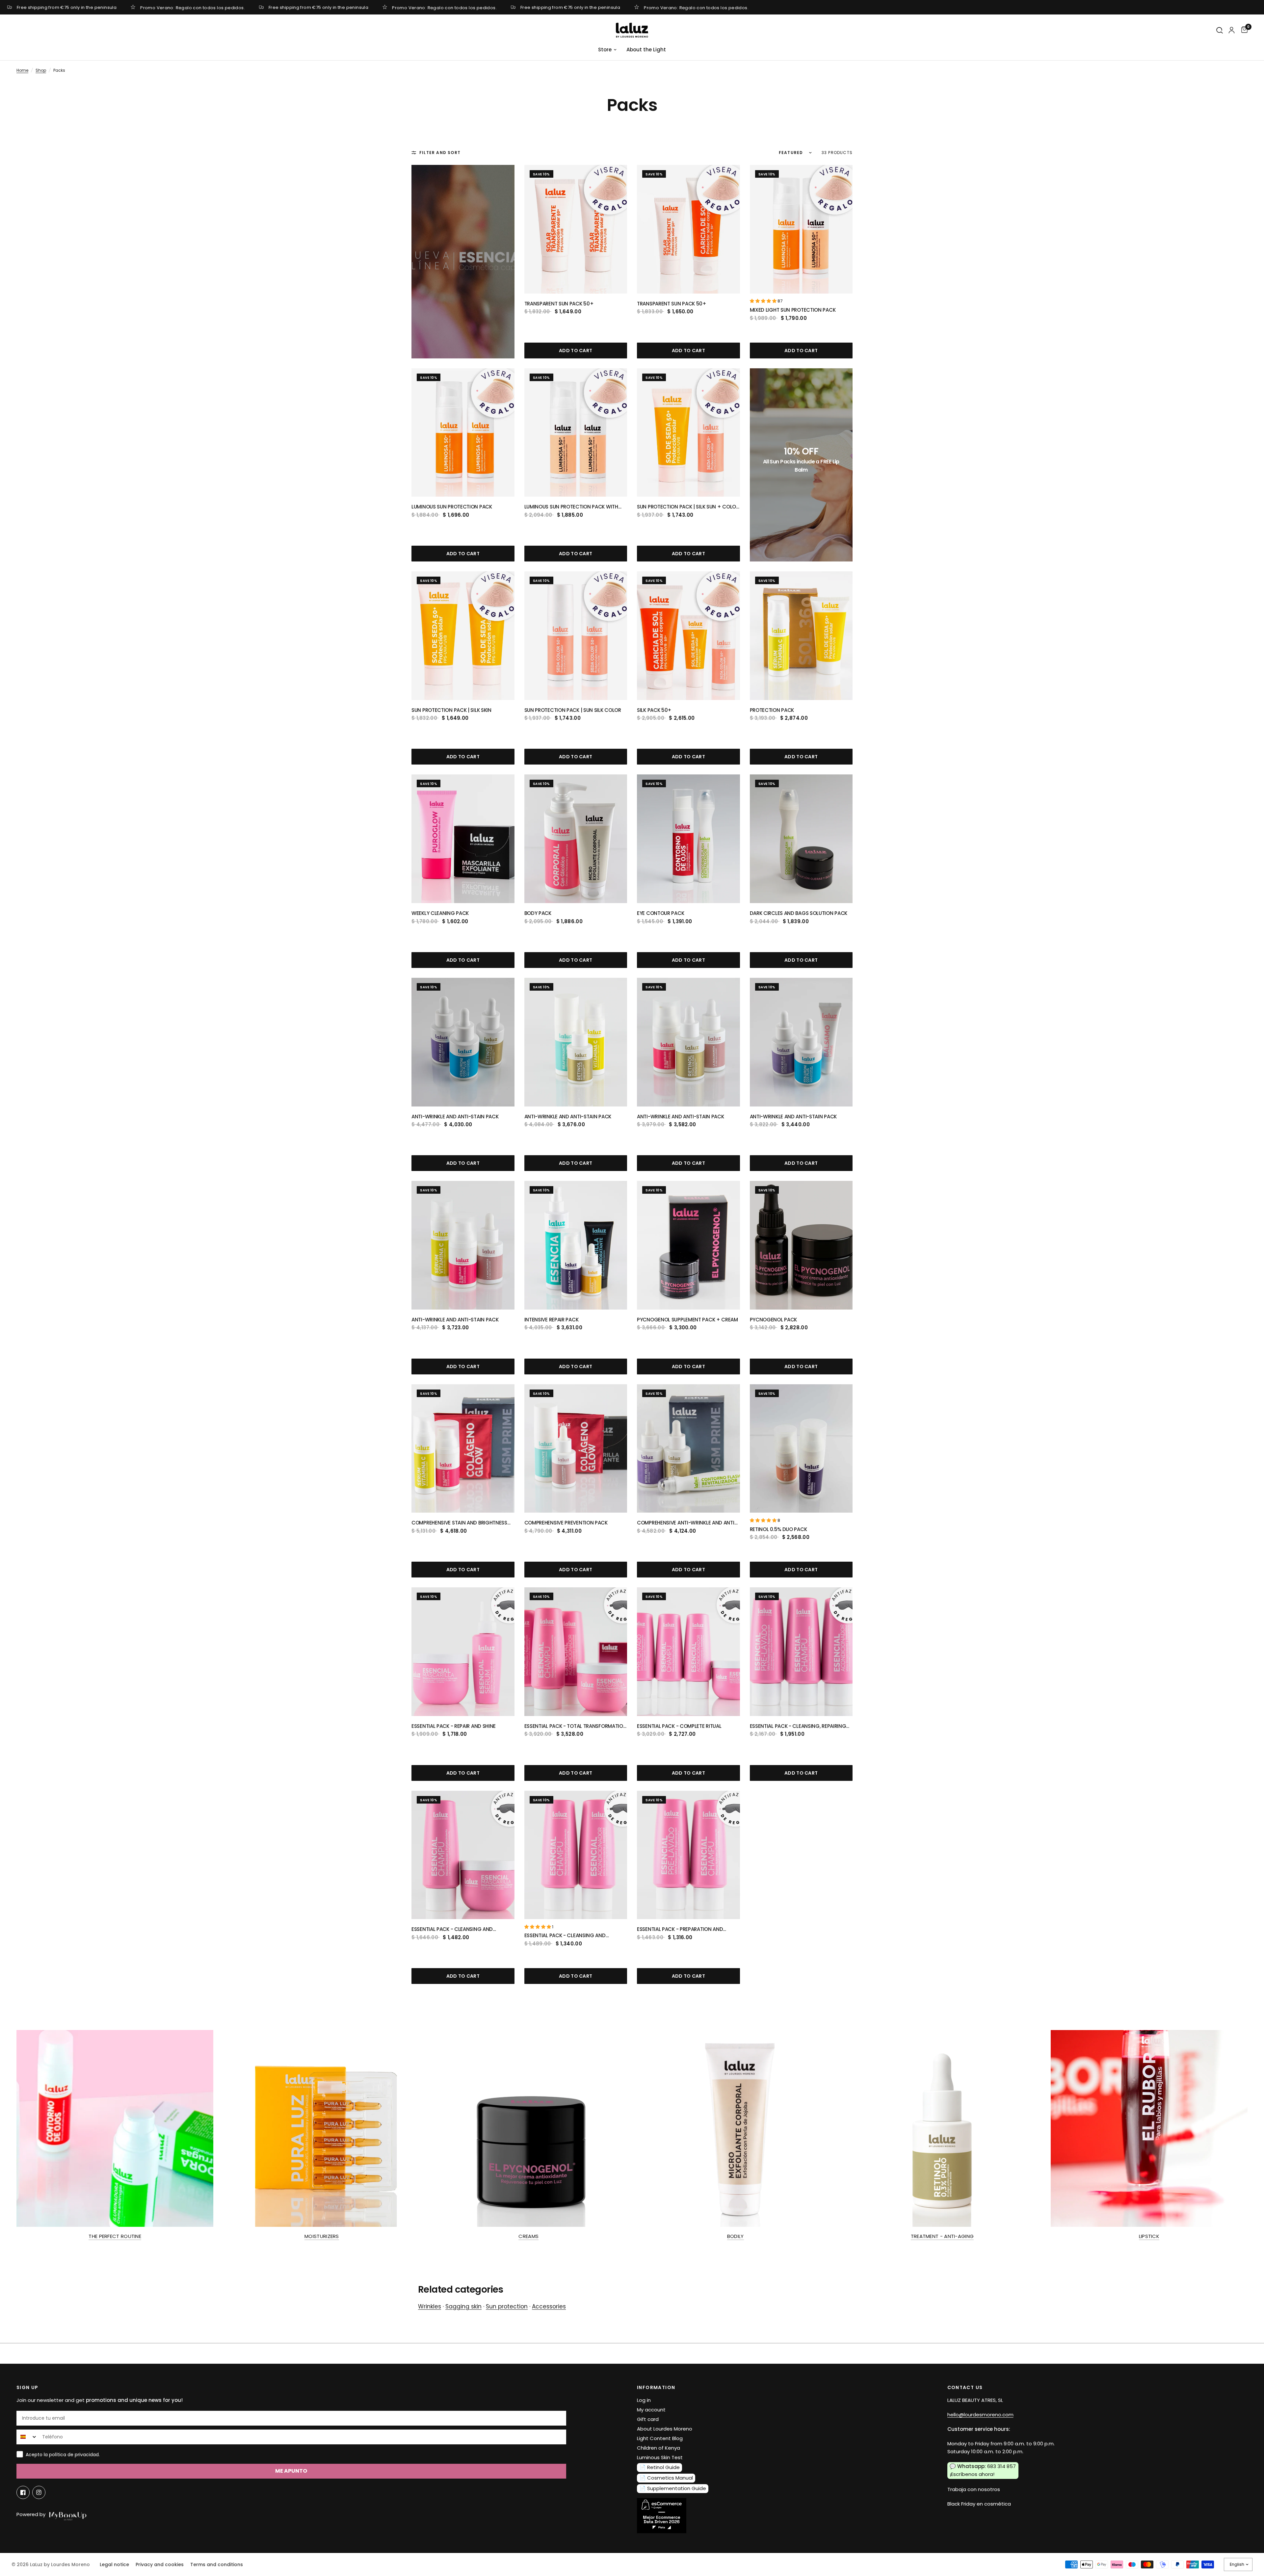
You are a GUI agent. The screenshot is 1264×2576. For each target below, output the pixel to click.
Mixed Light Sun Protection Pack (793, 310)
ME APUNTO (291, 2471)
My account (651, 2410)
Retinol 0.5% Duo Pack (778, 1529)
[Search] (1220, 30)
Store (605, 50)
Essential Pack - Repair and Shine (454, 1726)
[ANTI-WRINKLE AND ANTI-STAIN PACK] (463, 1042)
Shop (41, 70)
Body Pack (538, 913)
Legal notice (114, 2564)
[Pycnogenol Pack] (801, 1245)
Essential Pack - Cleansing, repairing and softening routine (798, 1726)
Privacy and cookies (160, 2564)
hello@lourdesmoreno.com (980, 2415)
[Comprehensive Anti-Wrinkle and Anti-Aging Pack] (688, 1449)
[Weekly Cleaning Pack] (463, 839)
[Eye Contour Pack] (688, 839)
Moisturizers (322, 2236)
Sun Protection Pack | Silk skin (451, 710)
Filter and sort (440, 153)
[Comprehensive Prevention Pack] (576, 1449)
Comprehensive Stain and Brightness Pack (459, 1523)
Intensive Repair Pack (552, 1320)
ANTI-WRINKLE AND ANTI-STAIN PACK (455, 1117)
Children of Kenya (658, 2448)
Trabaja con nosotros (974, 2489)
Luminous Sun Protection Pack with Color (571, 507)
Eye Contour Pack (660, 913)
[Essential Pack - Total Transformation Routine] (576, 1652)
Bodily (736, 2236)
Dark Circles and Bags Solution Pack (799, 913)
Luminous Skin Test (660, 2457)
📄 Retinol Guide (660, 2467)
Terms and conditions (217, 2564)
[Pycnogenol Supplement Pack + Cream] (688, 1245)
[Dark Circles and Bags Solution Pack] (801, 839)
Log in (644, 2400)
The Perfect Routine (115, 2236)
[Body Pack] (576, 839)
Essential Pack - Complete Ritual (679, 1726)
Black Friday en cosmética (979, 2504)
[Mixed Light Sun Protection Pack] (801, 229)
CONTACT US (965, 2387)
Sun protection (507, 2306)
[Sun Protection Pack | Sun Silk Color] (576, 636)
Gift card (648, 2419)
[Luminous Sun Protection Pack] (463, 433)
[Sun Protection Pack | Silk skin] (463, 636)
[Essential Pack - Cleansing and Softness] (576, 1855)
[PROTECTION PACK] (801, 636)
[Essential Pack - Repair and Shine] (463, 1652)
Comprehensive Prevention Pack (566, 1523)
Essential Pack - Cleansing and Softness (565, 1936)
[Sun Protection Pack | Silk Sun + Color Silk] (688, 433)
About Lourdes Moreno (665, 2429)
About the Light (646, 50)
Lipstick (1149, 2236)
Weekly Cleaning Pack (440, 913)
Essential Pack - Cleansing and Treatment (452, 1929)
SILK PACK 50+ (654, 710)
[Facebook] (23, 2492)
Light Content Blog (660, 2438)
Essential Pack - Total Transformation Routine (576, 1726)
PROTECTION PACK (772, 710)
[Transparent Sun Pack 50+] (576, 229)
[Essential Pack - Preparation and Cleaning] (688, 1855)
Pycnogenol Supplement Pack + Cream (687, 1320)
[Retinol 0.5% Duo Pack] (801, 1449)
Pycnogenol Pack (774, 1320)
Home (22, 70)
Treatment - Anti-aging (942, 2236)
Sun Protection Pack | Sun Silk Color (573, 710)
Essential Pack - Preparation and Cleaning (680, 1929)
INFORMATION (656, 2387)
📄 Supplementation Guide (673, 2488)
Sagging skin (463, 2306)
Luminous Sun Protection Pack (452, 507)
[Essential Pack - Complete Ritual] (688, 1652)
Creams (528, 2236)
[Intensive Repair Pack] (576, 1245)
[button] (764, 301)
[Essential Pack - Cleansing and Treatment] (463, 1855)
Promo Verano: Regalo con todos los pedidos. (193, 7)
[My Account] (1232, 30)
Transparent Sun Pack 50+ (559, 304)
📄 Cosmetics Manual (666, 2478)
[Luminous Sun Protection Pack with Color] (576, 433)
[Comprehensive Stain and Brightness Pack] (463, 1449)
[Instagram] (39, 2492)
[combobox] (28, 2437)
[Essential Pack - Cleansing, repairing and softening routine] (801, 1652)
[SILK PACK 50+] (688, 636)
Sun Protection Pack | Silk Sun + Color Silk (688, 507)
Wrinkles (430, 2306)
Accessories (549, 2306)
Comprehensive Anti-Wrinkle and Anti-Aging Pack (687, 1523)
